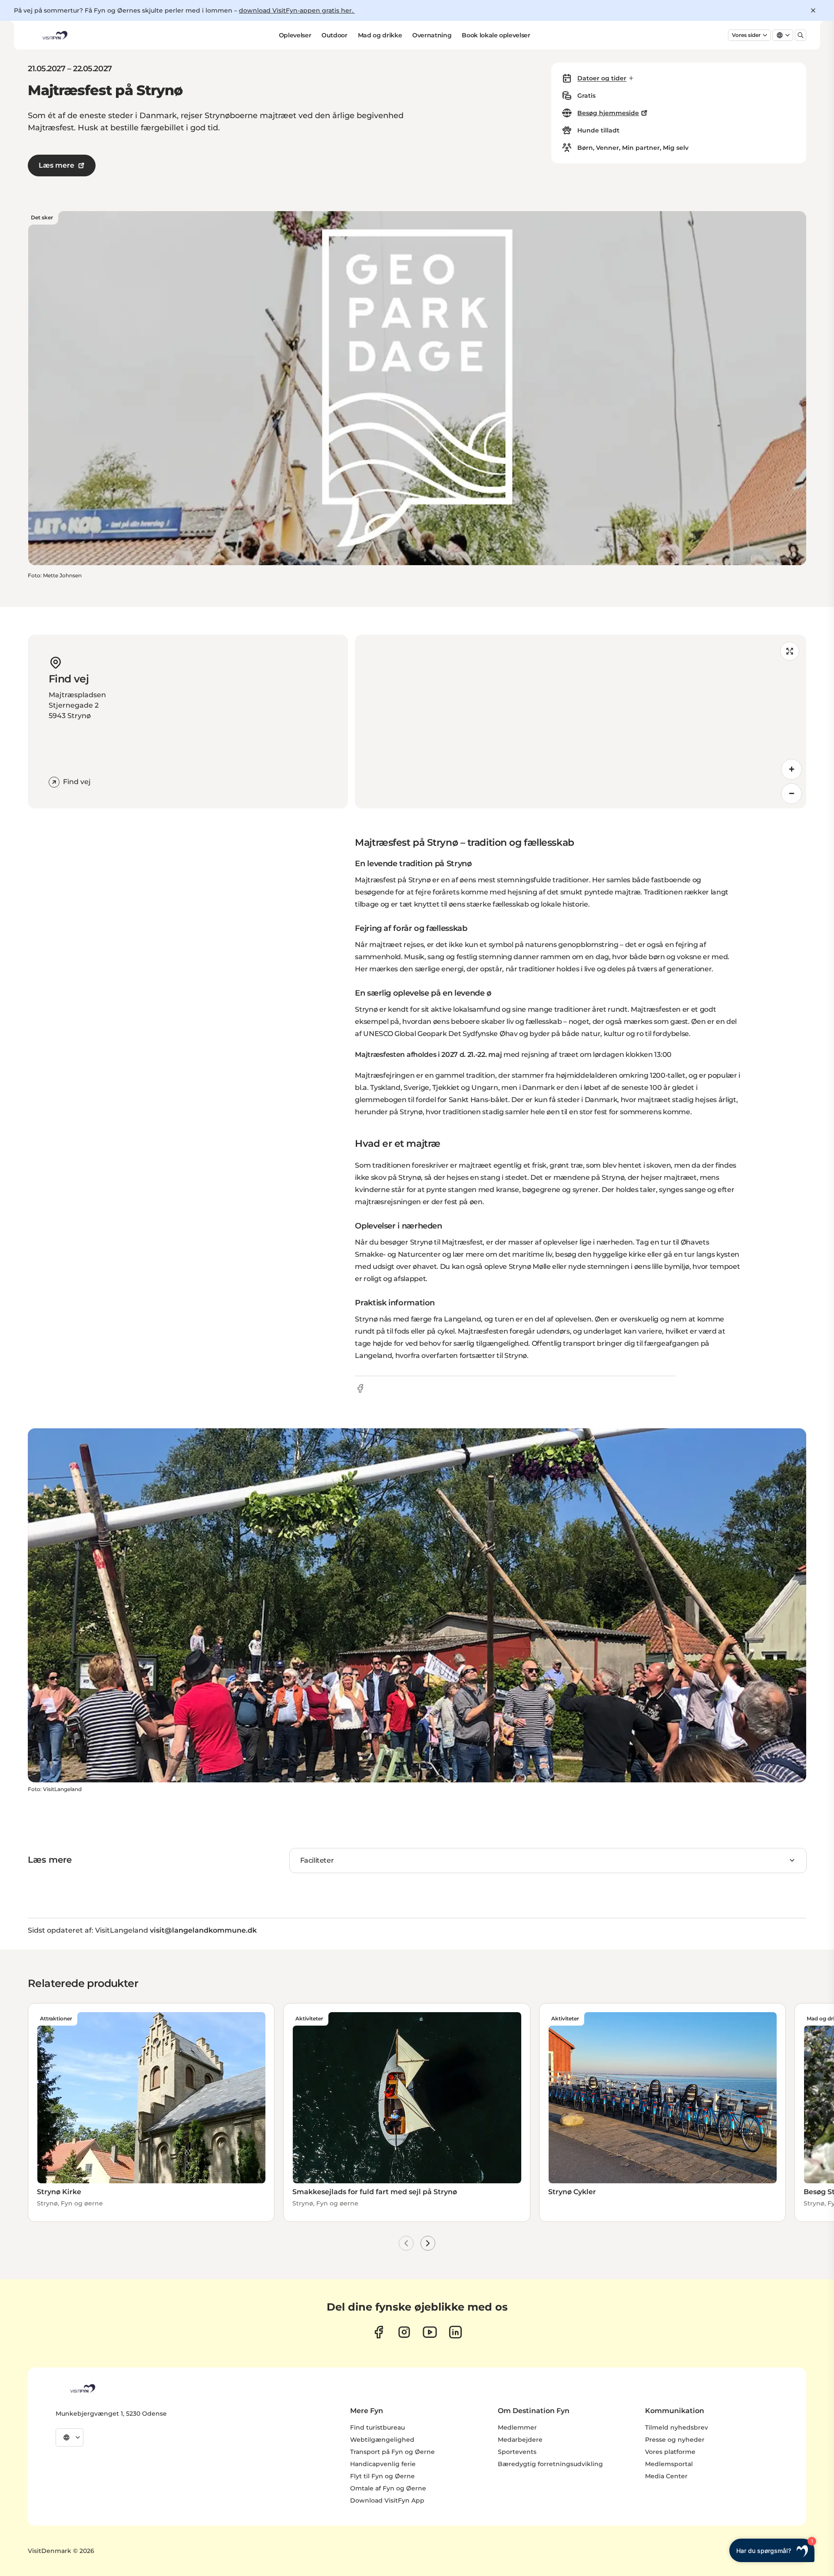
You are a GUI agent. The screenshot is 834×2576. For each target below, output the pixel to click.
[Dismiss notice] (813, 10)
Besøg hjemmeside (608, 113)
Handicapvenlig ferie (383, 2464)
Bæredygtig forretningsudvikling (550, 2464)
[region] (581, 722)
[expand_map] (790, 651)
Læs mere (56, 165)
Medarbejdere (520, 2440)
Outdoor (334, 35)
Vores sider (746, 35)
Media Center (666, 2476)
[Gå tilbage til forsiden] (54, 35)
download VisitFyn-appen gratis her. (297, 10)
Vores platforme (670, 2452)
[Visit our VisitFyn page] (379, 2332)
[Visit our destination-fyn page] (455, 2332)
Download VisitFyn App (387, 2500)
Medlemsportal (669, 2464)
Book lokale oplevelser (496, 35)
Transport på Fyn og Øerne (392, 2452)
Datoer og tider (602, 78)
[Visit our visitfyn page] (404, 2332)
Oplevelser (295, 35)
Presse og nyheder (675, 2440)
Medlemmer (517, 2427)
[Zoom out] (791, 794)
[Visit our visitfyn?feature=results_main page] (430, 2332)
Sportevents (517, 2452)
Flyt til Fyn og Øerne (382, 2476)
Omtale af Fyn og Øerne (388, 2488)
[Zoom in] (791, 769)
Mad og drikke (380, 35)
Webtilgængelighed (382, 2440)
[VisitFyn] (82, 2388)
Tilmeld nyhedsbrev (677, 2427)
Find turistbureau (377, 2427)
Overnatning (432, 35)
